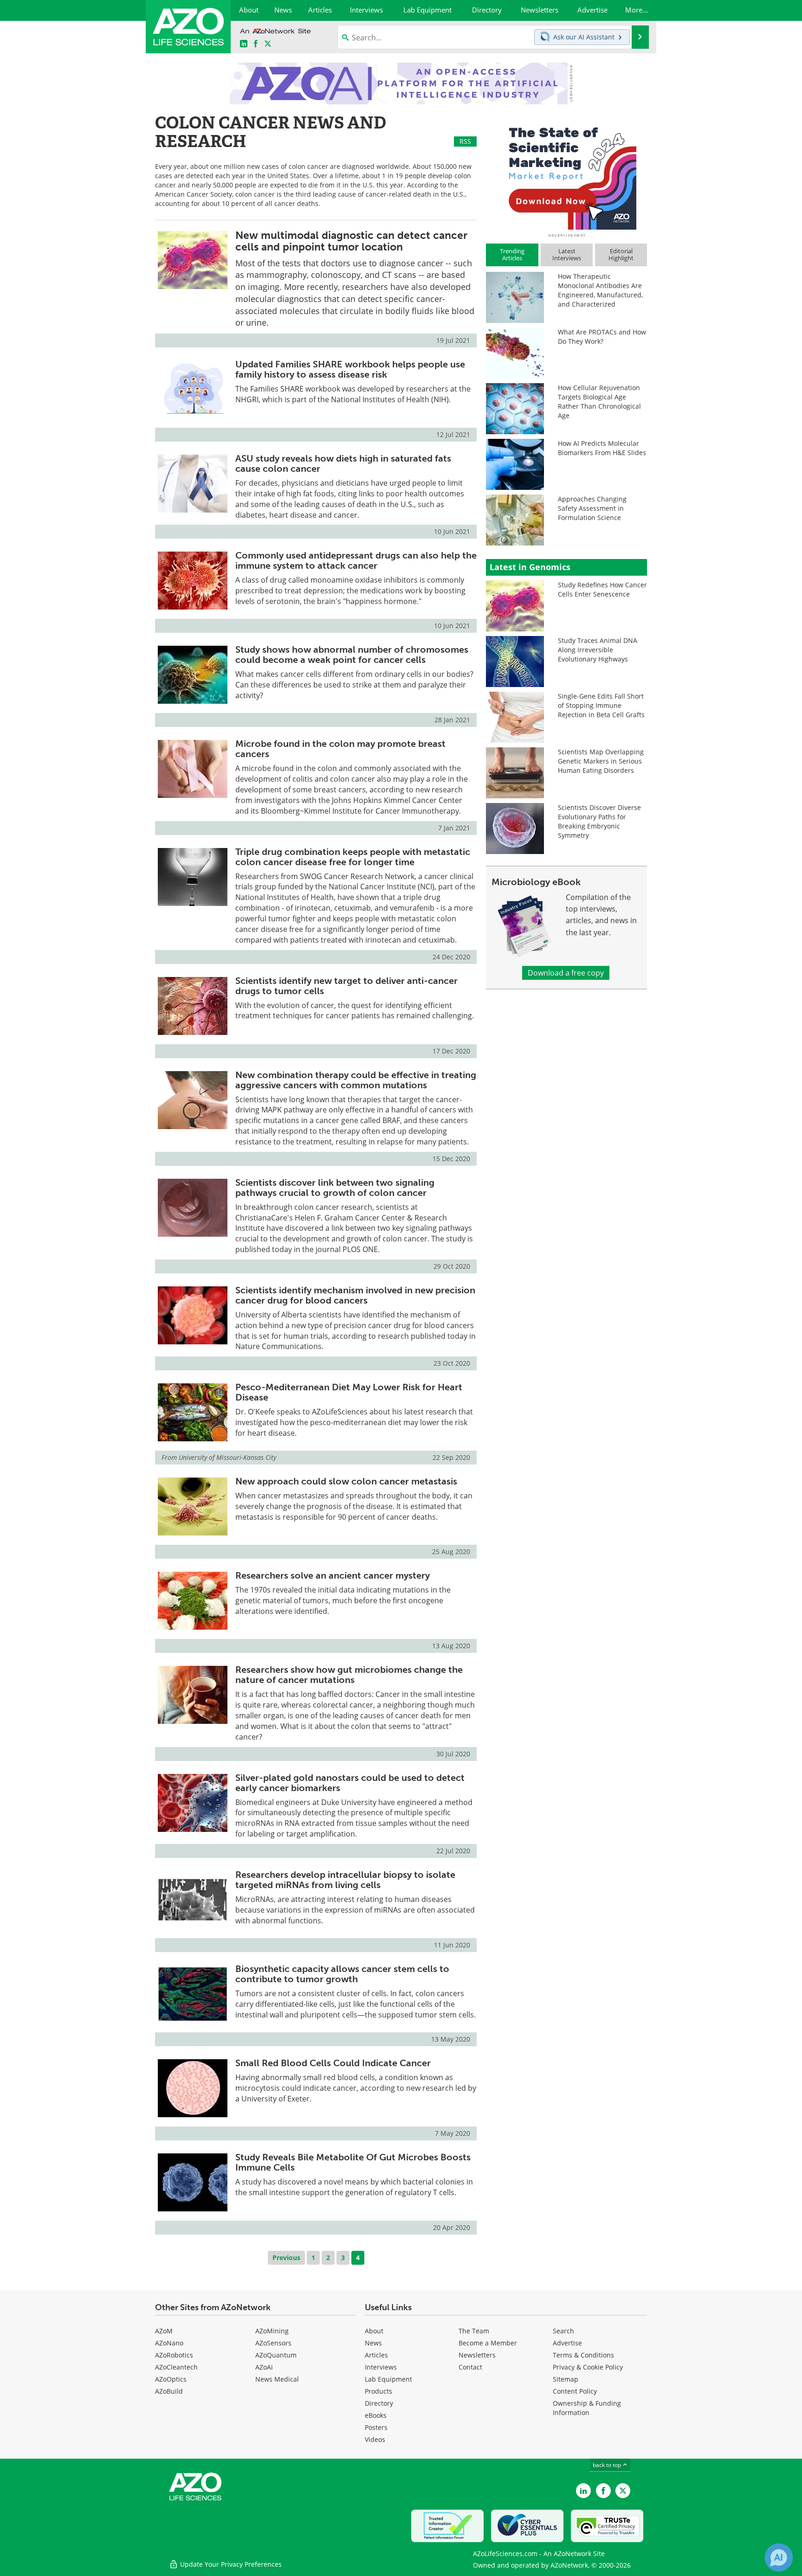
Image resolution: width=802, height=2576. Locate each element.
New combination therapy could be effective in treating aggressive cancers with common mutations (356, 1080)
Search (563, 2331)
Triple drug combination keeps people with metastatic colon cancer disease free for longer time (353, 857)
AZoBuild (169, 2391)
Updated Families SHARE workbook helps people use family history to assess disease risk (350, 369)
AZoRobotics (174, 2355)
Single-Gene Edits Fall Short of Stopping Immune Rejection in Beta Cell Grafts (601, 705)
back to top (608, 2465)
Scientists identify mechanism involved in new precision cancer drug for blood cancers (355, 1295)
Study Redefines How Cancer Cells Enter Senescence (602, 589)
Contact (470, 2367)
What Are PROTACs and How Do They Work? (602, 337)
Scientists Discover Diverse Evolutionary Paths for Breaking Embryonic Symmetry (599, 821)
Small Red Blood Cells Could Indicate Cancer (333, 2063)
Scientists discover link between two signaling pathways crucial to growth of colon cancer (335, 1188)
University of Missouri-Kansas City (227, 1457)
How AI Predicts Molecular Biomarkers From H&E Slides (602, 448)
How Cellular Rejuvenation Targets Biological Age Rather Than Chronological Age (599, 401)
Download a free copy (566, 973)
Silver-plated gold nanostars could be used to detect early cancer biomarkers (350, 1783)
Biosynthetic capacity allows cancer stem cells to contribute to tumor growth (342, 1974)
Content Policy (575, 2391)
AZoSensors (273, 2343)
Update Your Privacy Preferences (230, 2564)
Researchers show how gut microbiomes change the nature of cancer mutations (349, 1675)
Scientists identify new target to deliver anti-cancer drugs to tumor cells (346, 986)
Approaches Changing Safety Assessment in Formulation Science (592, 508)
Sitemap (566, 2379)
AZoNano (169, 2343)
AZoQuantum (276, 2355)
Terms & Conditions (583, 2355)
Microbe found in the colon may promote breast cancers (340, 749)
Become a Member (488, 2343)
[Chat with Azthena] (779, 2557)
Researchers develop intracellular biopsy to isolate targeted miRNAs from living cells (345, 1880)
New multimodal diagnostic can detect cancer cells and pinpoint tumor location (351, 241)
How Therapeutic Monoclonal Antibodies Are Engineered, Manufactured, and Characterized (600, 290)
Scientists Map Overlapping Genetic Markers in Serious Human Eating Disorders (601, 761)
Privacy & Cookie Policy (588, 2367)
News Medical (277, 2379)
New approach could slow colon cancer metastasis (346, 1481)
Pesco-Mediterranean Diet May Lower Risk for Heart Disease (349, 1392)
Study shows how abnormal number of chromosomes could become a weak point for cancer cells (352, 655)
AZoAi (264, 2367)
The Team (474, 2331)
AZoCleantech (176, 2367)
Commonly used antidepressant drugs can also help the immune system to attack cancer (356, 560)
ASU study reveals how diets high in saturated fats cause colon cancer (343, 463)
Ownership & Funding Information (587, 2408)
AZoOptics (171, 2379)
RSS (465, 141)
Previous (286, 2258)
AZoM (164, 2331)
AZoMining (272, 2331)
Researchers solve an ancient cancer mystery (333, 1575)
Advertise (567, 2343)
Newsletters (477, 2355)
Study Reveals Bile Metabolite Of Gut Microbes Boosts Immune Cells (353, 2162)
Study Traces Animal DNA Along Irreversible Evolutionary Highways (598, 650)
